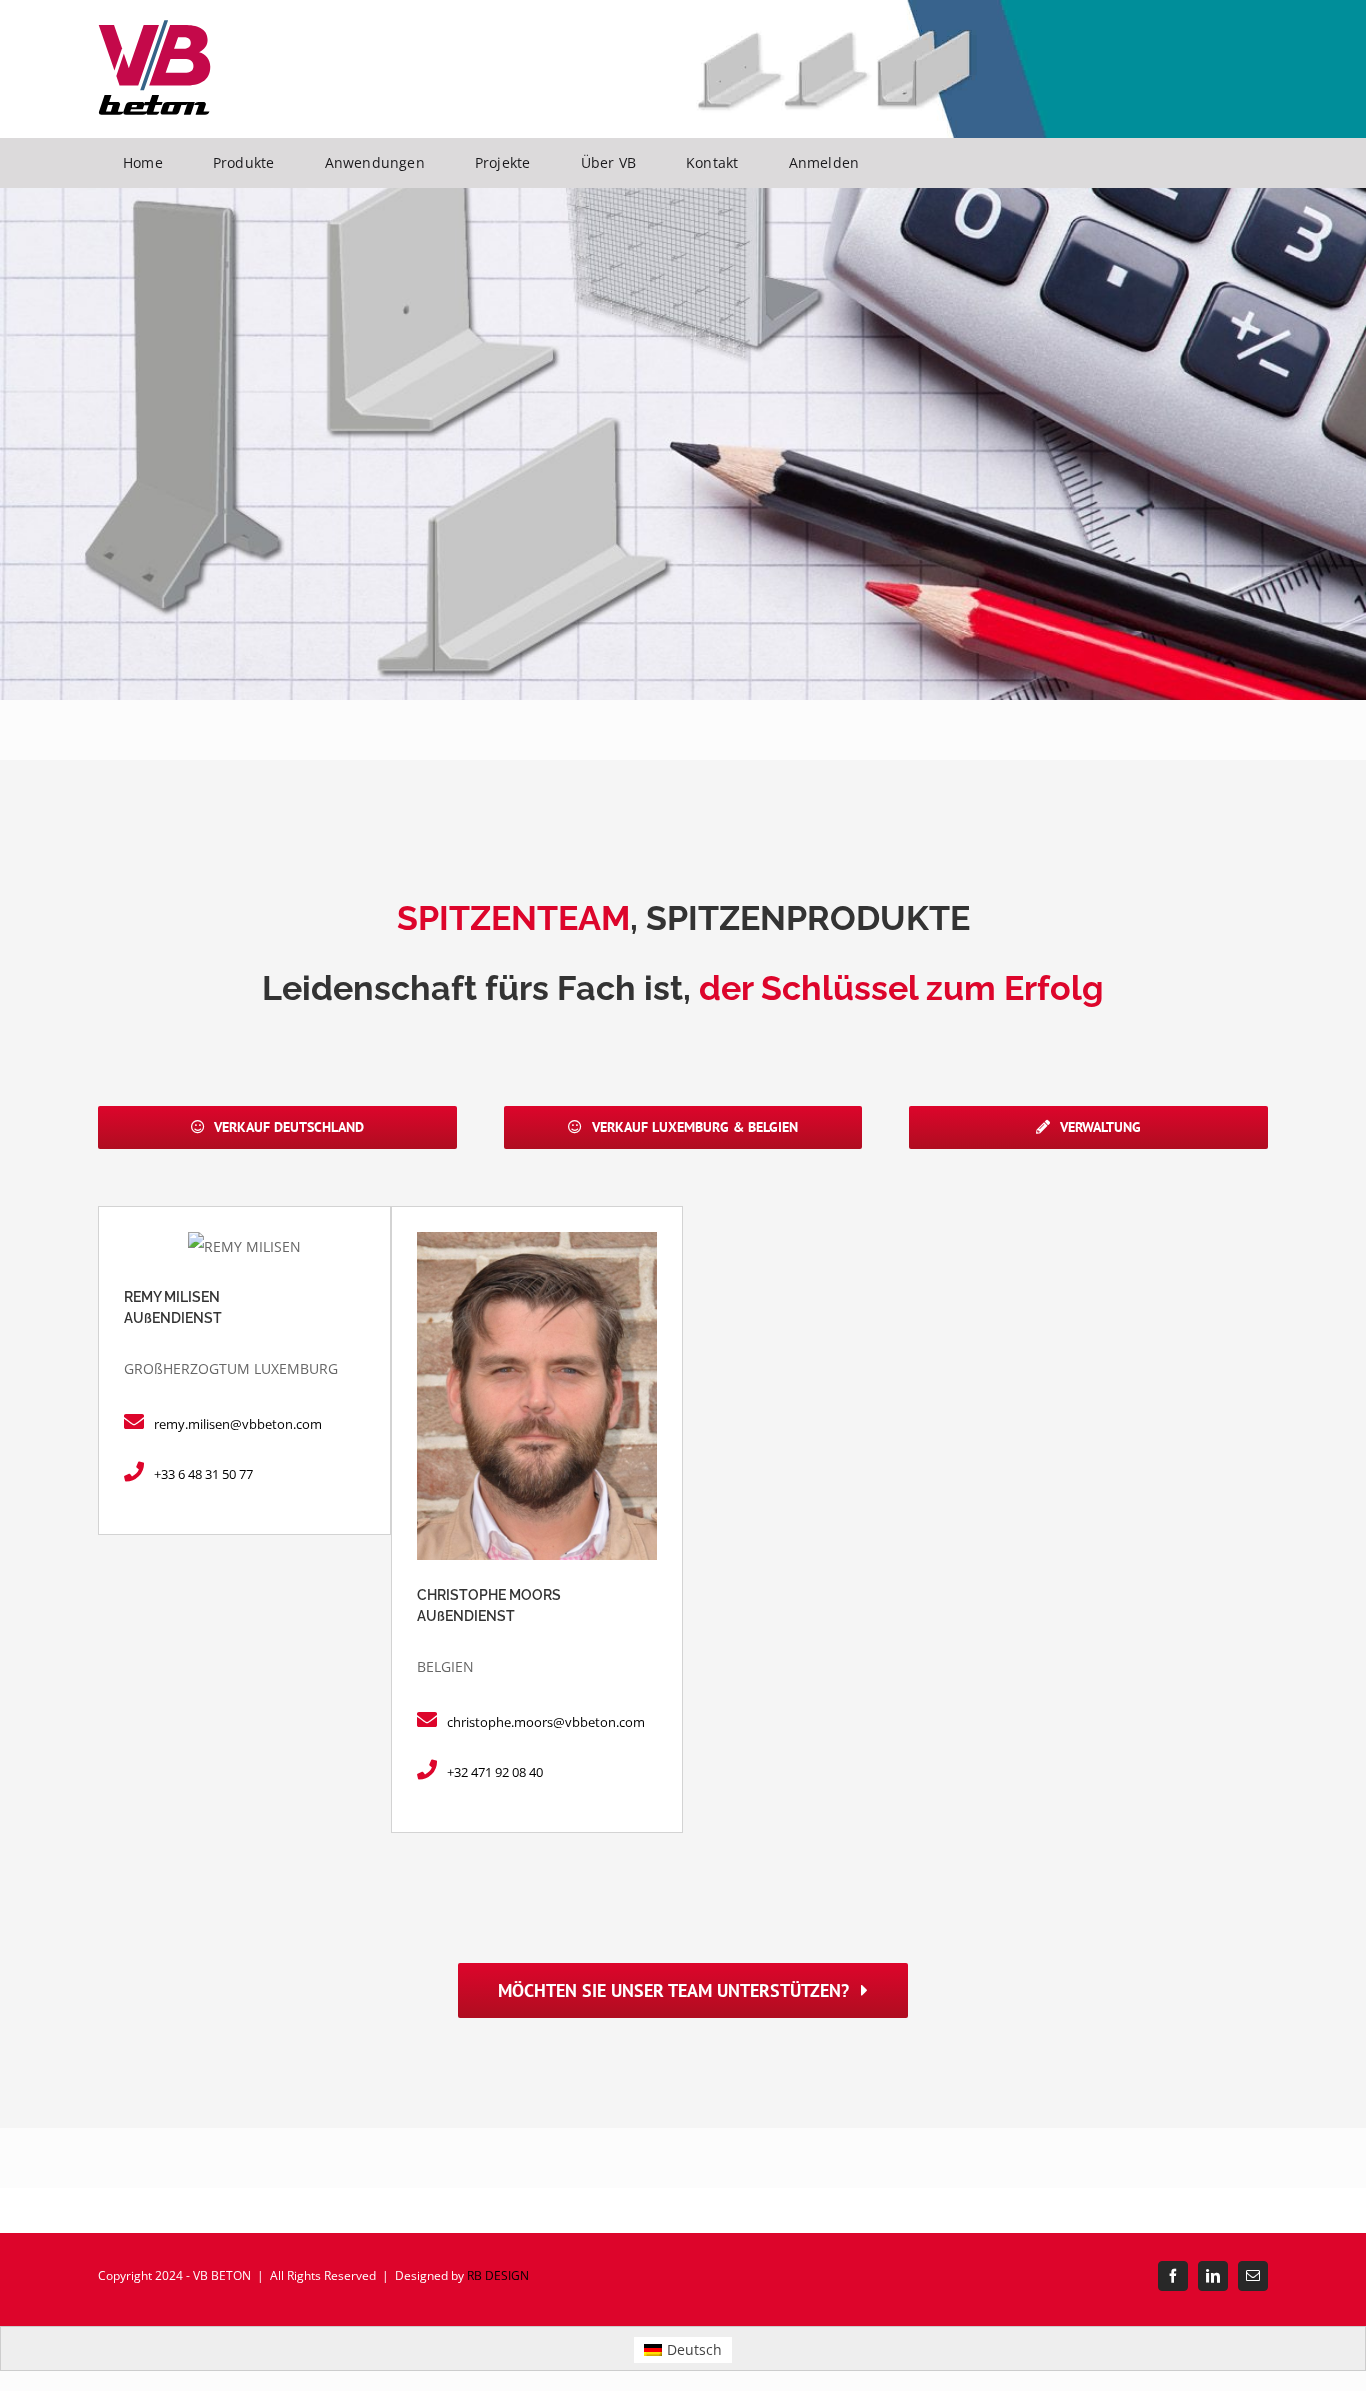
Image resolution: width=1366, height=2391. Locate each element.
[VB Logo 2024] (154, 26)
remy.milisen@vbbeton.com (238, 1424)
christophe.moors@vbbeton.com (546, 1722)
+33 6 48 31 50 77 (203, 1474)
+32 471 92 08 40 (495, 1772)
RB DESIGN (498, 2275)
